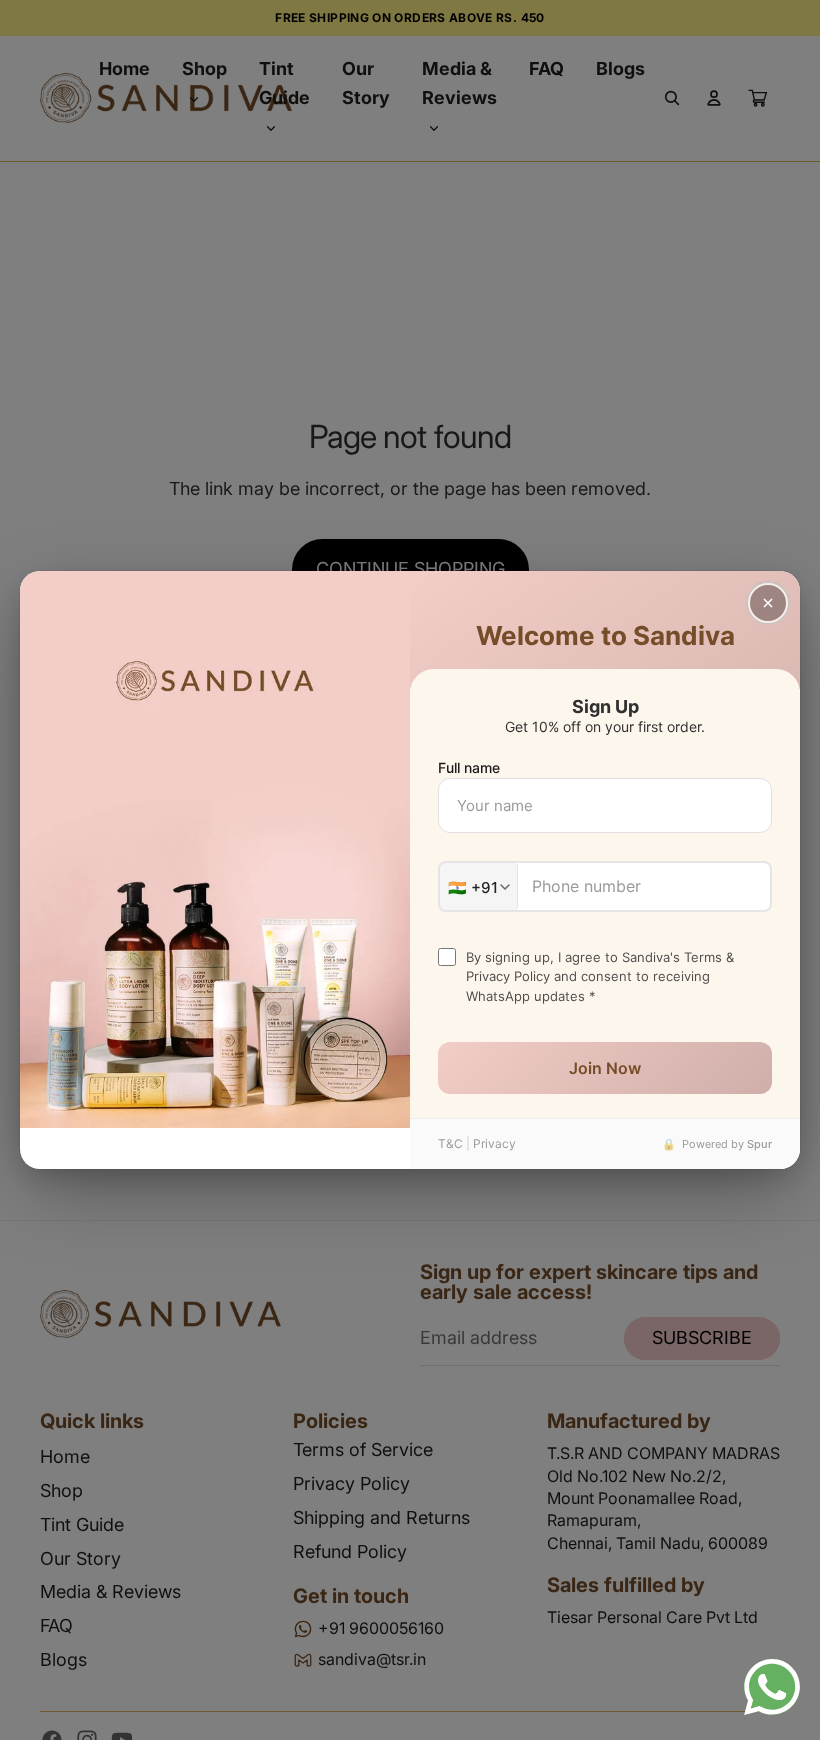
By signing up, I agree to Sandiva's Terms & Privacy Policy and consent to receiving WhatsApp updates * (600, 976)
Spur (759, 1144)
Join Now (605, 1068)
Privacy (494, 1143)
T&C (450, 1143)
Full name (469, 767)
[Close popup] (768, 603)
